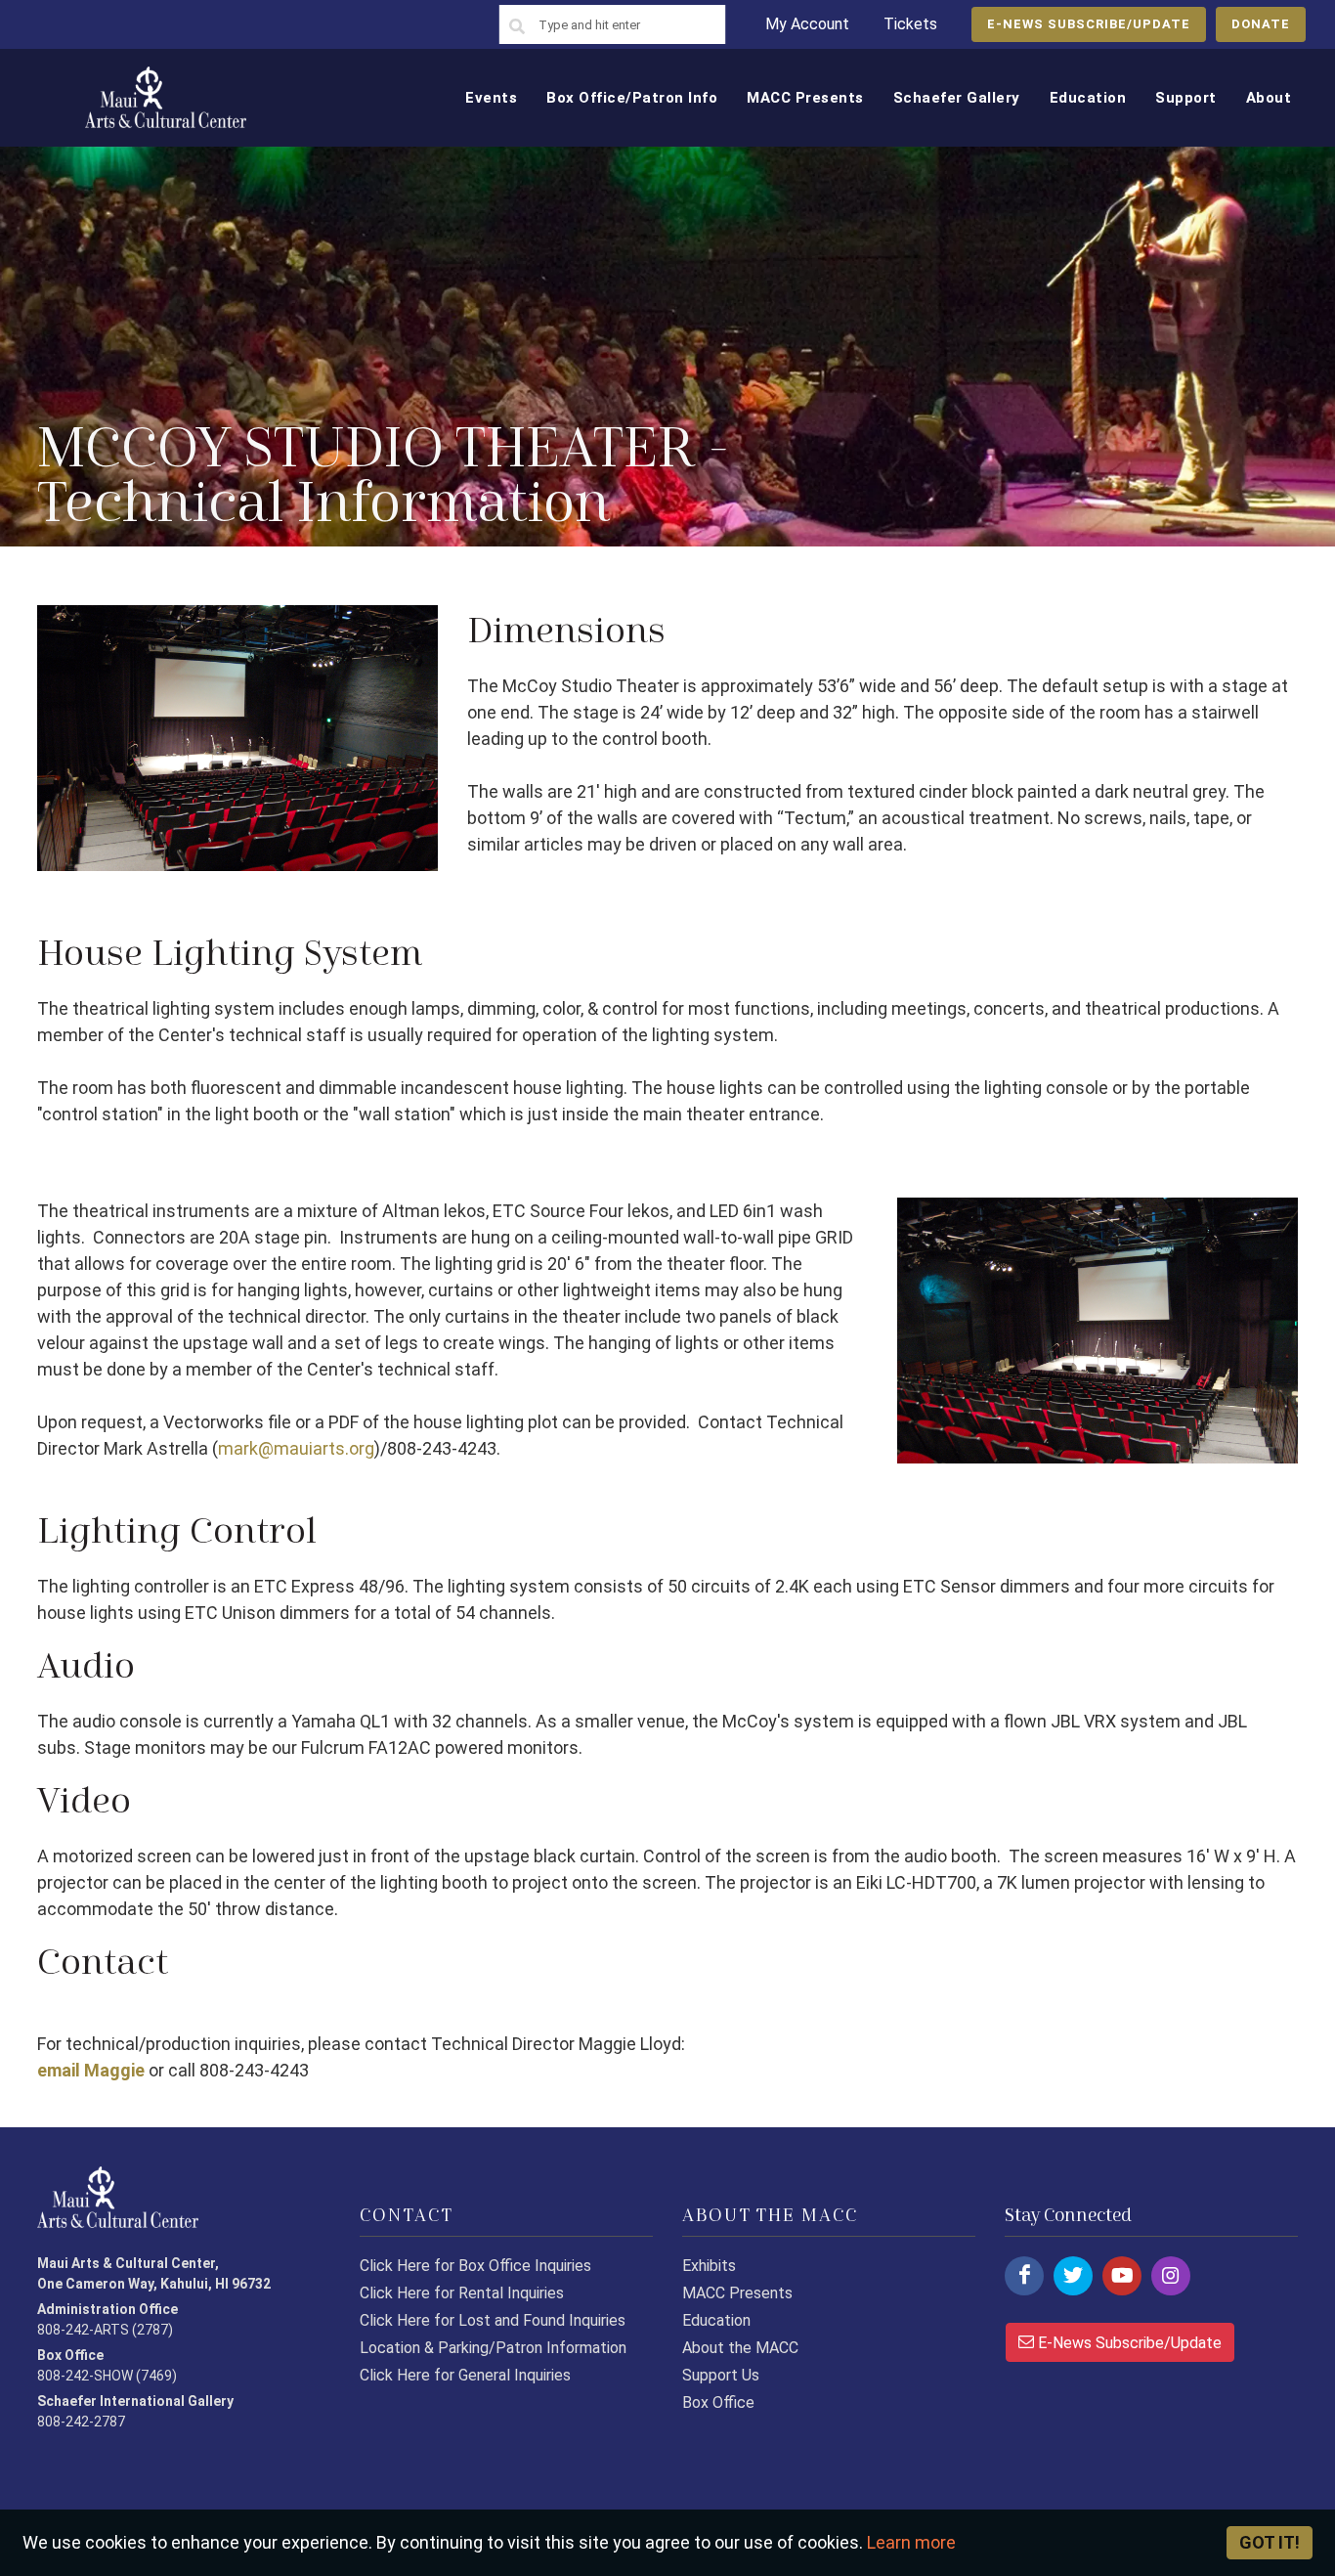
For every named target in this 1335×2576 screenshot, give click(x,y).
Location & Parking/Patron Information (493, 2348)
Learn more (911, 2542)
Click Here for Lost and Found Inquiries (493, 2320)
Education (716, 2320)
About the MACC (740, 2348)
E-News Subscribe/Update (1128, 2343)
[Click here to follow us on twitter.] (1073, 2276)
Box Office (718, 2402)
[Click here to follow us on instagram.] (1171, 2276)
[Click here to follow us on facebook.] (1024, 2276)
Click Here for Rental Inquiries (462, 2293)
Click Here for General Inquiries (465, 2375)
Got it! (1270, 2542)
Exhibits (709, 2266)
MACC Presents (737, 2293)
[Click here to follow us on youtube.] (1122, 2276)
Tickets (910, 24)
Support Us (721, 2375)
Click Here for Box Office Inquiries (475, 2266)
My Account (807, 24)
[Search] (517, 27)
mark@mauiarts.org (296, 1448)
